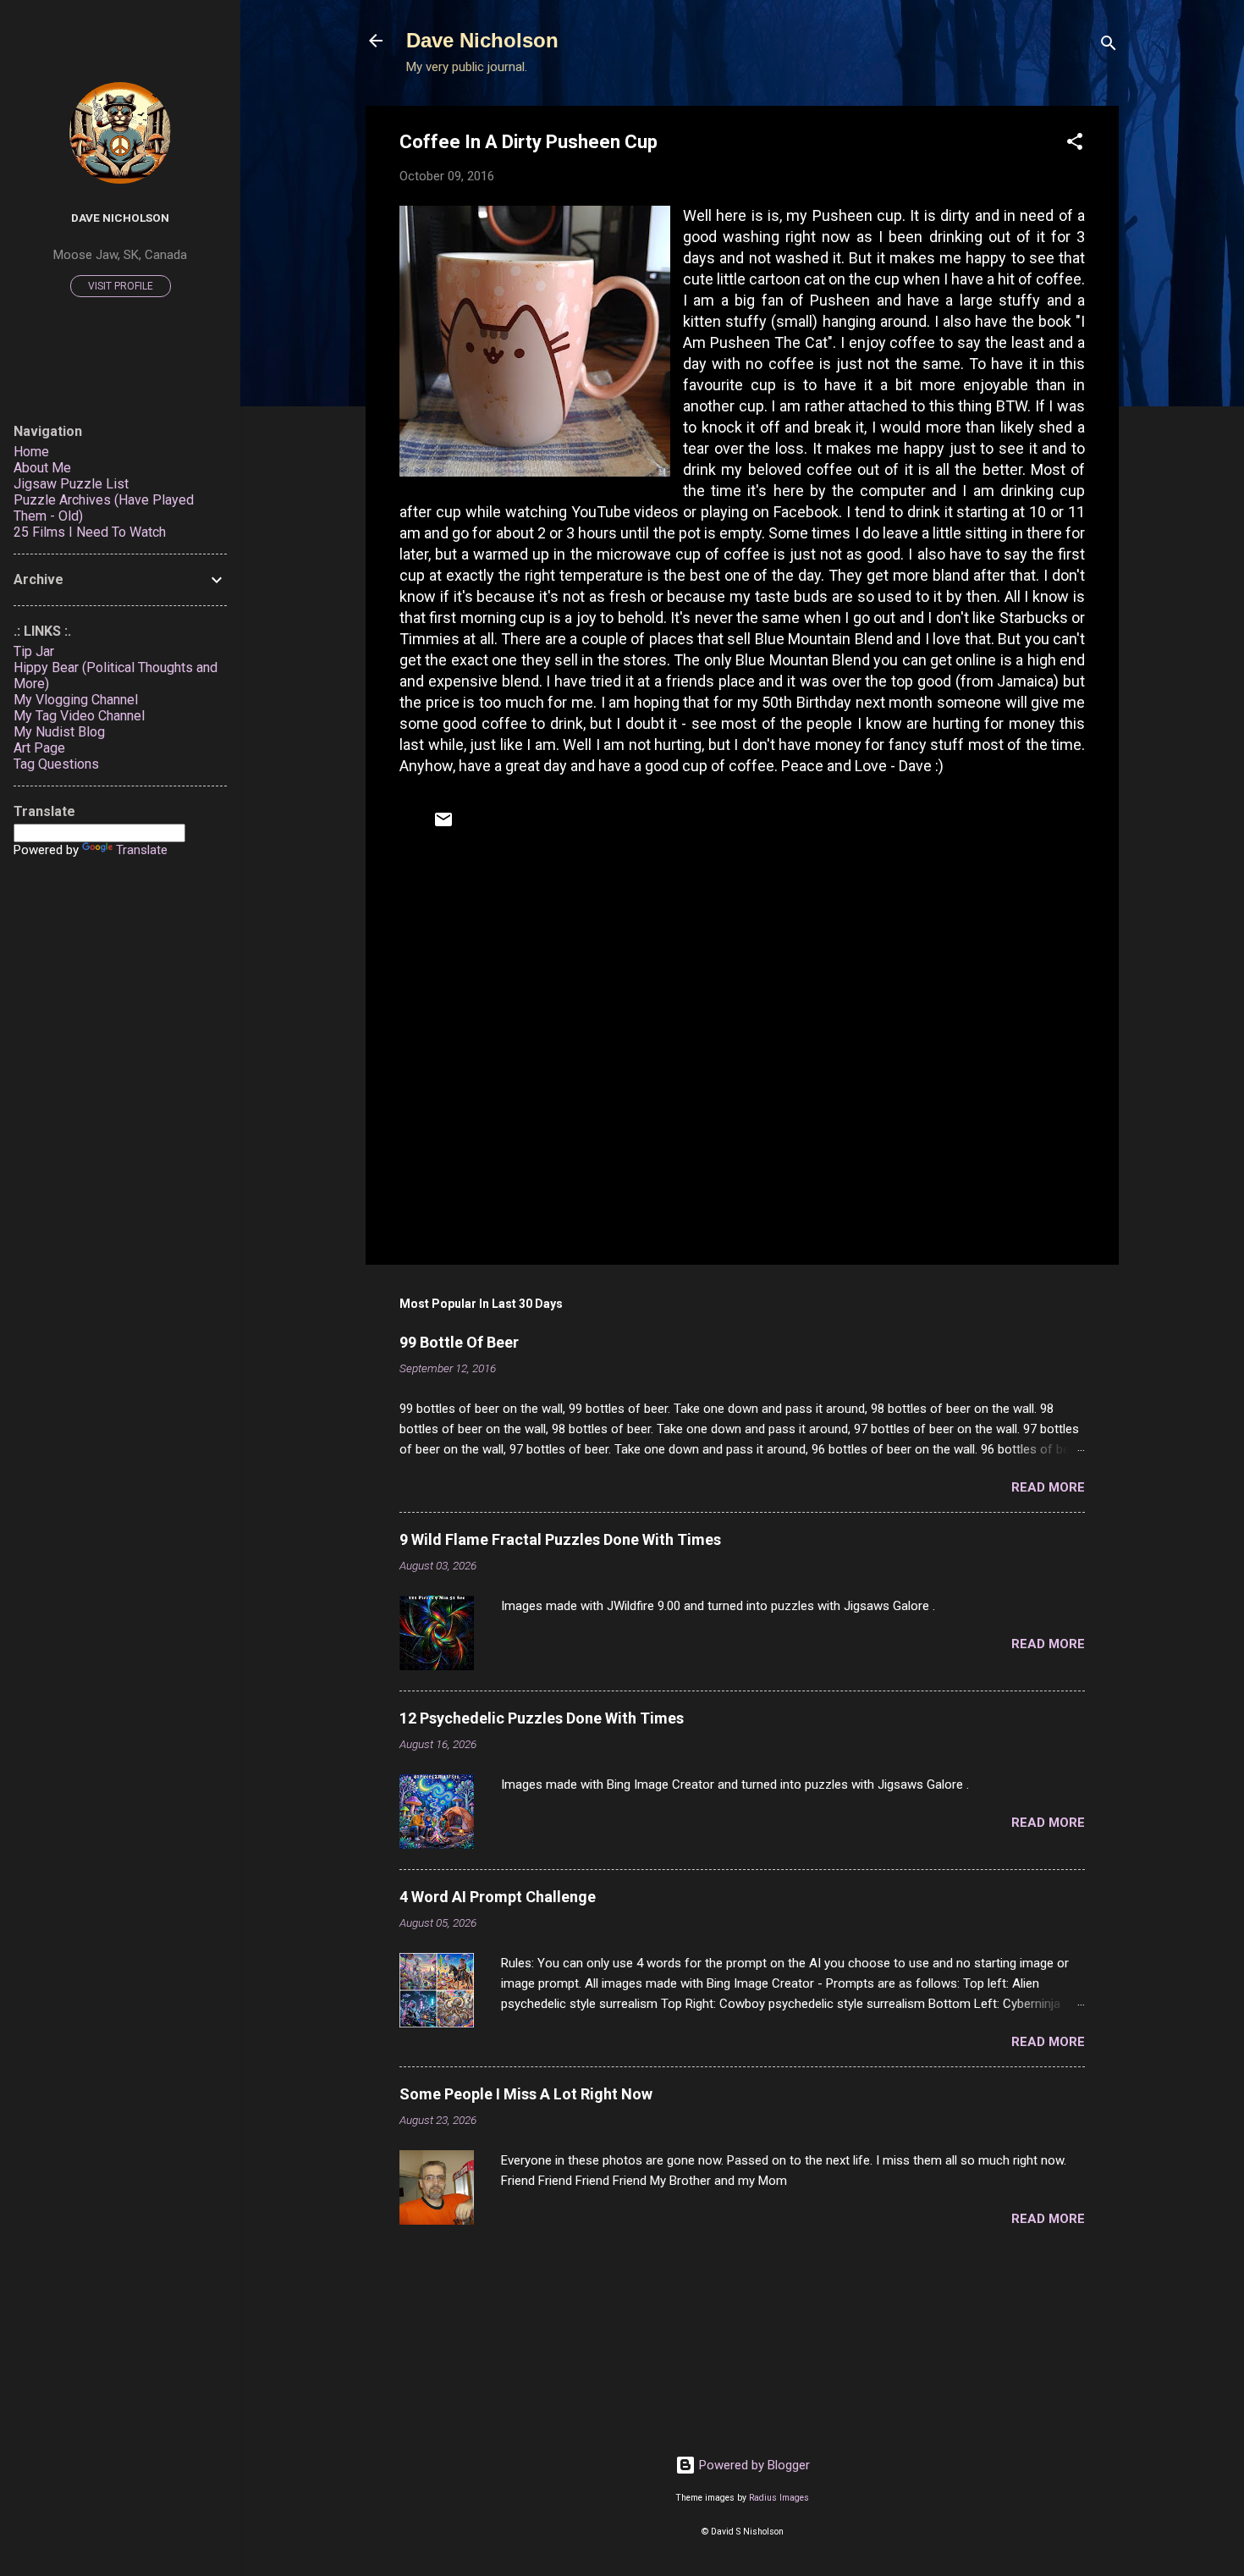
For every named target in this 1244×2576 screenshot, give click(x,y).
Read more (1048, 1487)
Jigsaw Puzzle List (71, 484)
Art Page (39, 748)
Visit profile (121, 286)
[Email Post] (443, 825)
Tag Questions (56, 764)
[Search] (1109, 46)
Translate (142, 850)
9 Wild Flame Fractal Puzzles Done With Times (560, 1539)
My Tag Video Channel (79, 716)
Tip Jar (34, 651)
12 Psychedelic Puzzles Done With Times (542, 1718)
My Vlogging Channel (76, 700)
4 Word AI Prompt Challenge (498, 1897)
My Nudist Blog (59, 732)
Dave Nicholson (482, 40)
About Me (42, 468)
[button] (1075, 144)
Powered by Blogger (753, 2465)
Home (31, 452)
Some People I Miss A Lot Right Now (526, 2094)
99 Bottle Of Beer (459, 1342)
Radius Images (779, 2498)
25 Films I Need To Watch (90, 532)
